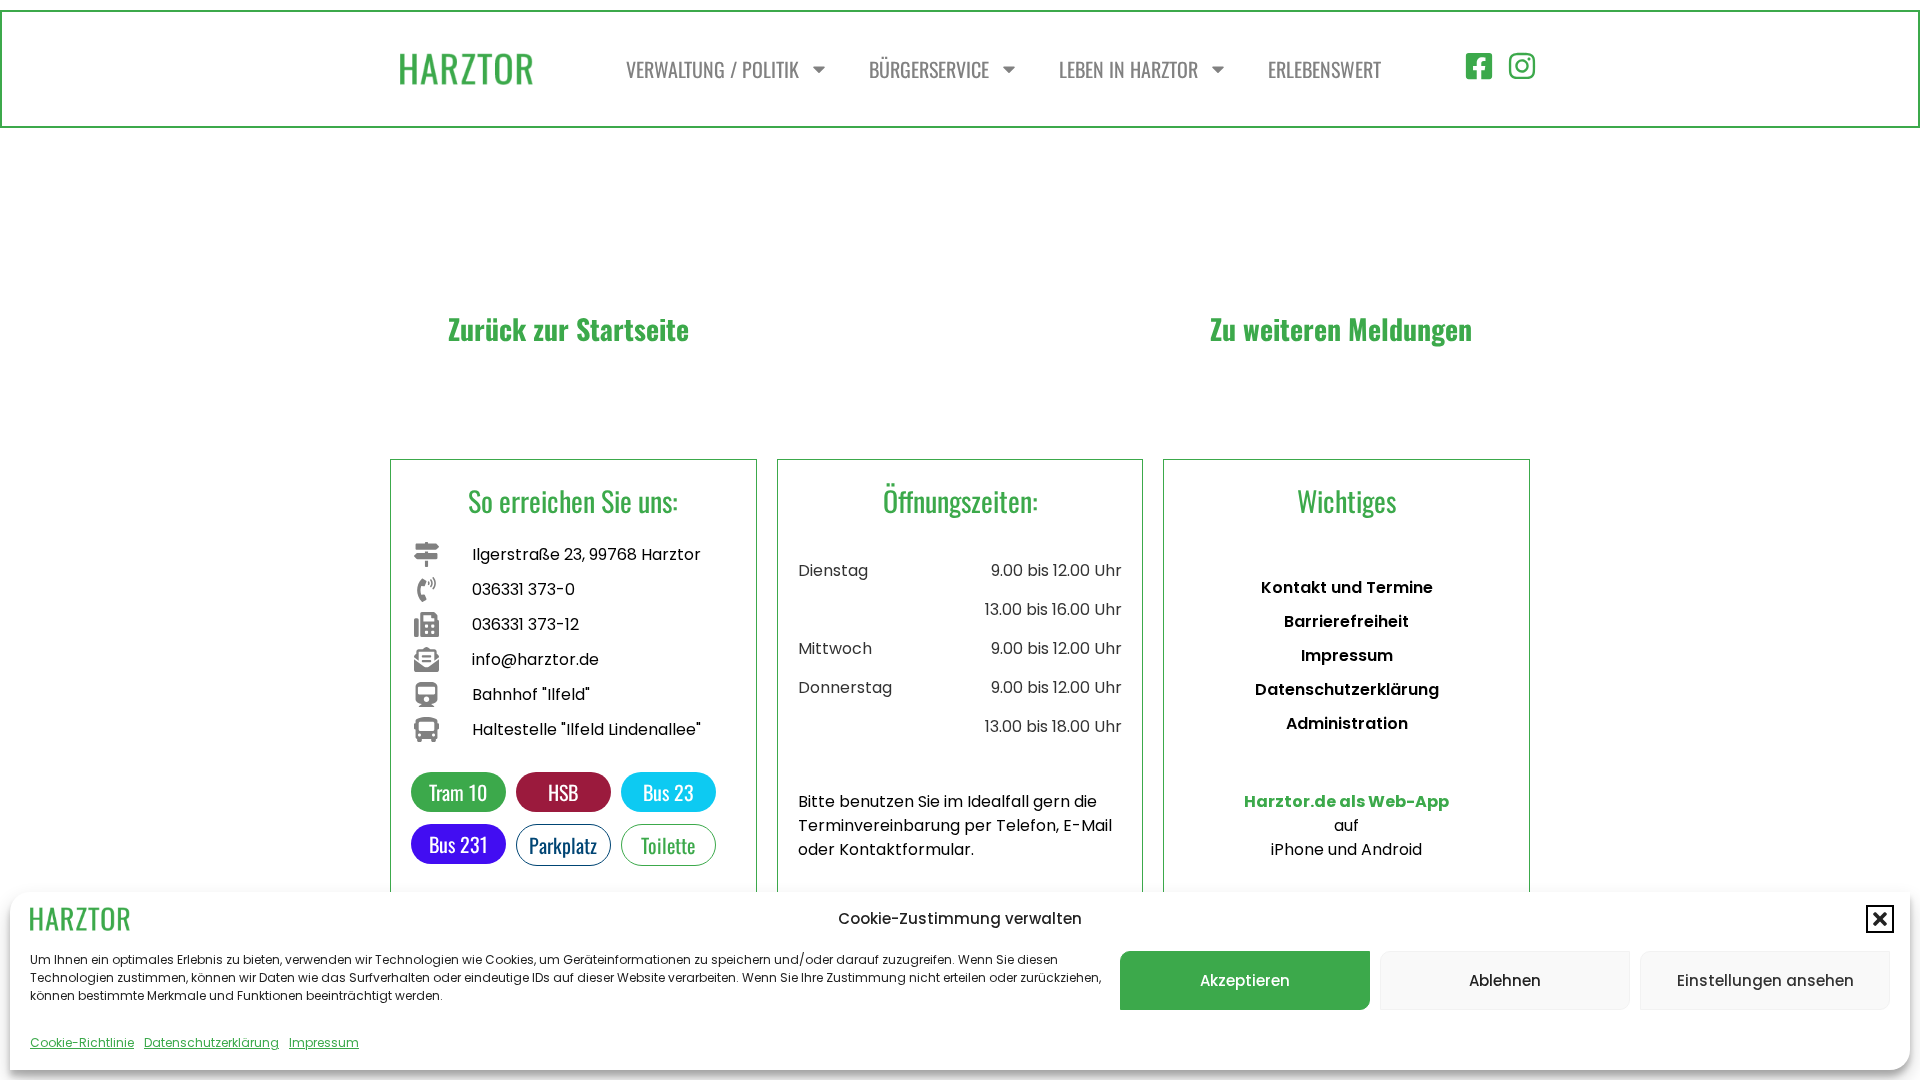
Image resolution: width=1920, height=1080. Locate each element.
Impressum (324, 1042)
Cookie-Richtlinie (82, 1042)
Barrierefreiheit (1346, 621)
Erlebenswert (1324, 69)
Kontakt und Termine (1347, 587)
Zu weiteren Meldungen (1341, 328)
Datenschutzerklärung (211, 1042)
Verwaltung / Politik (712, 69)
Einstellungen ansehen (1765, 980)
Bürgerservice (929, 69)
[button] (1880, 919)
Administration (1347, 723)
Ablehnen (1505, 980)
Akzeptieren (1245, 980)
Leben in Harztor (1128, 69)
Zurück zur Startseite (568, 328)
